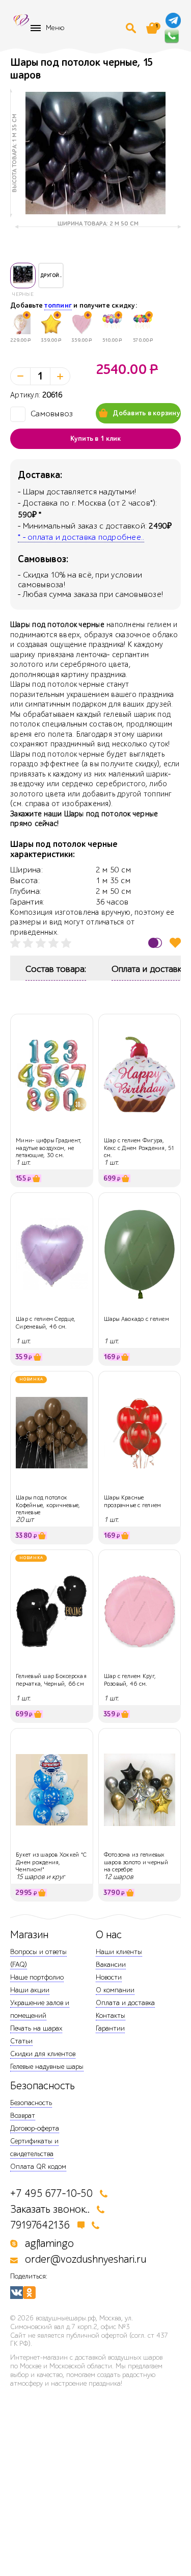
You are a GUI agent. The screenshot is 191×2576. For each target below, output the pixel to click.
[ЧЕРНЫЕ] (23, 276)
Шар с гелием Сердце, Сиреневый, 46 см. (46, 1322)
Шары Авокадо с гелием (137, 1319)
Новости (109, 1977)
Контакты (111, 2016)
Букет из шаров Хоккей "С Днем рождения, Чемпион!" (51, 1862)
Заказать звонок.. (50, 2209)
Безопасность (31, 2103)
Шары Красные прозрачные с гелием (133, 1501)
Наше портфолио (37, 1977)
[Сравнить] (155, 943)
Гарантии (110, 2028)
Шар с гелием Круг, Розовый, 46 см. (130, 1680)
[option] (95, 153)
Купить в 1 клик (96, 439)
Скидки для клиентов (43, 2054)
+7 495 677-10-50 (51, 2194)
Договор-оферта (35, 2128)
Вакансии (111, 1965)
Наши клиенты (119, 1952)
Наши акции (30, 1990)
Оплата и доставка (125, 2003)
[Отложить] (175, 943)
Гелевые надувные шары (47, 2067)
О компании (115, 1990)
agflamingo (49, 2244)
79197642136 (40, 2225)
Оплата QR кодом (38, 2167)
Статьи (21, 2041)
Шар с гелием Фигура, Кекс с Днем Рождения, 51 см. (140, 1148)
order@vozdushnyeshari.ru (86, 2259)
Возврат (23, 2116)
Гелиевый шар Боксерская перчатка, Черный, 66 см (51, 1680)
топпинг (58, 306)
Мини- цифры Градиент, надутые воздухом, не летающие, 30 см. (49, 1148)
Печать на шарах (36, 2028)
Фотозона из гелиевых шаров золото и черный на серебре (136, 1862)
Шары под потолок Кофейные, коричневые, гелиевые (48, 1505)
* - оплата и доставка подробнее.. (81, 537)
